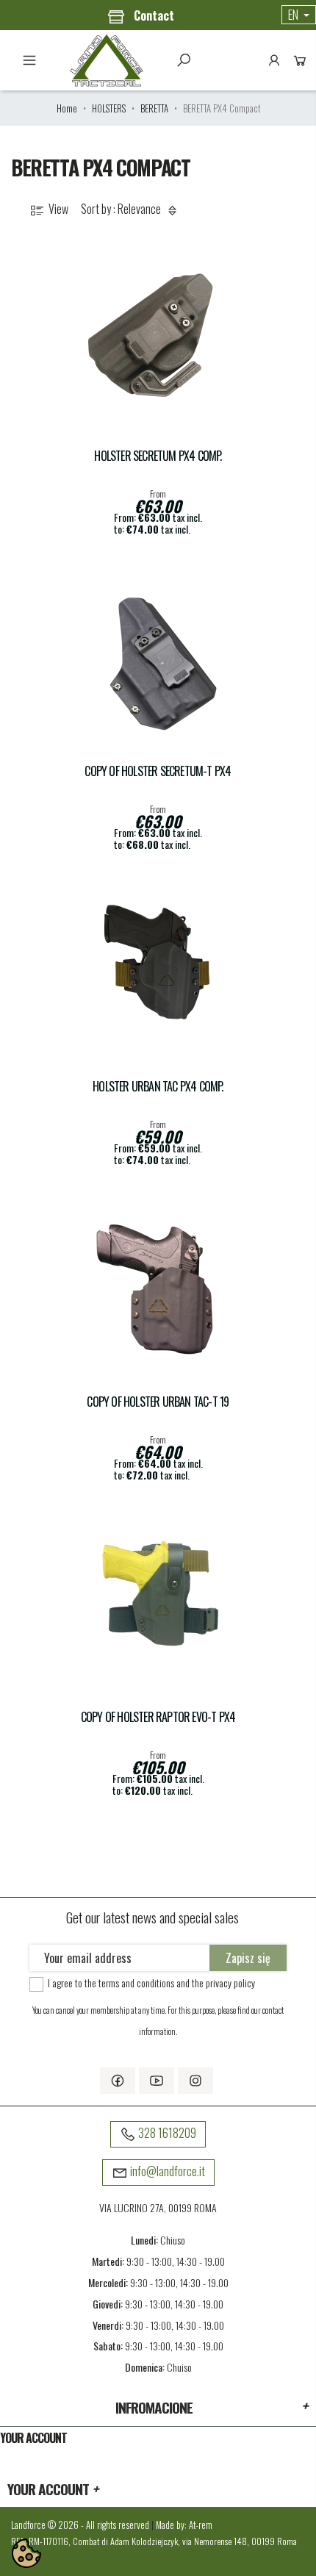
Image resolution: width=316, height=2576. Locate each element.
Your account (33, 2438)
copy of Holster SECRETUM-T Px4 (158, 771)
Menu (29, 60)
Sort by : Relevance (122, 209)
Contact (152, 15)
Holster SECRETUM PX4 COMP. (158, 456)
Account (274, 60)
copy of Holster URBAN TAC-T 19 (158, 1402)
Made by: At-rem (184, 2525)
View (57, 209)
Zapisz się (248, 1958)
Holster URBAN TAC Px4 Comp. (158, 1087)
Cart (300, 60)
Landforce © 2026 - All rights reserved (81, 2525)
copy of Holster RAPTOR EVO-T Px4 (158, 1717)
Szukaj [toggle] (184, 60)
